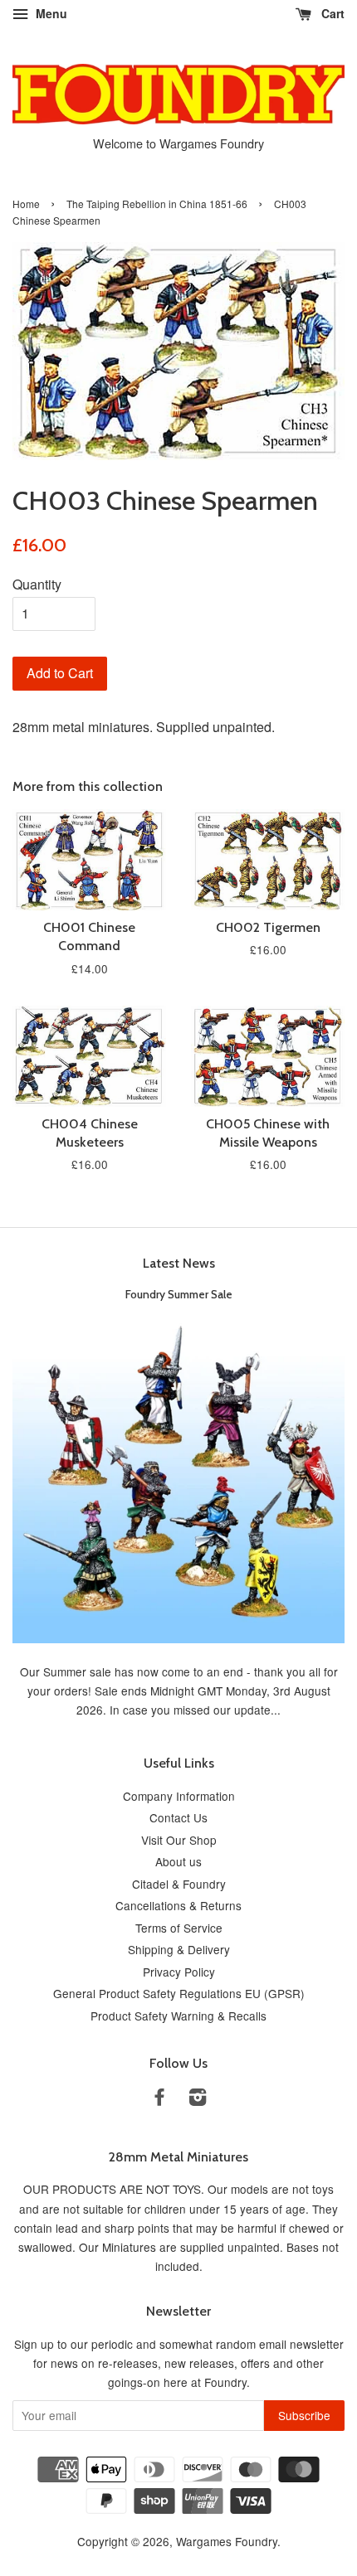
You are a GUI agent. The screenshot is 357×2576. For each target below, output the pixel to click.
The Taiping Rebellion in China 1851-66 (157, 204)
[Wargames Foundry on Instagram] (198, 2099)
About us (178, 1861)
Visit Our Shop (179, 1840)
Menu (50, 13)
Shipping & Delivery (179, 1949)
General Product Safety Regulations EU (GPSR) (179, 1993)
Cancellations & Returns (178, 1905)
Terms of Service (179, 1928)
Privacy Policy (179, 1972)
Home (26, 204)
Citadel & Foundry (179, 1884)
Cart (331, 13)
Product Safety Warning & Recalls (178, 2016)
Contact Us (178, 1817)
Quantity (37, 584)
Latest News (179, 1263)
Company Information (179, 1796)
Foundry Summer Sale (179, 1294)
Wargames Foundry (227, 2541)
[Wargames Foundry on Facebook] (159, 2099)
